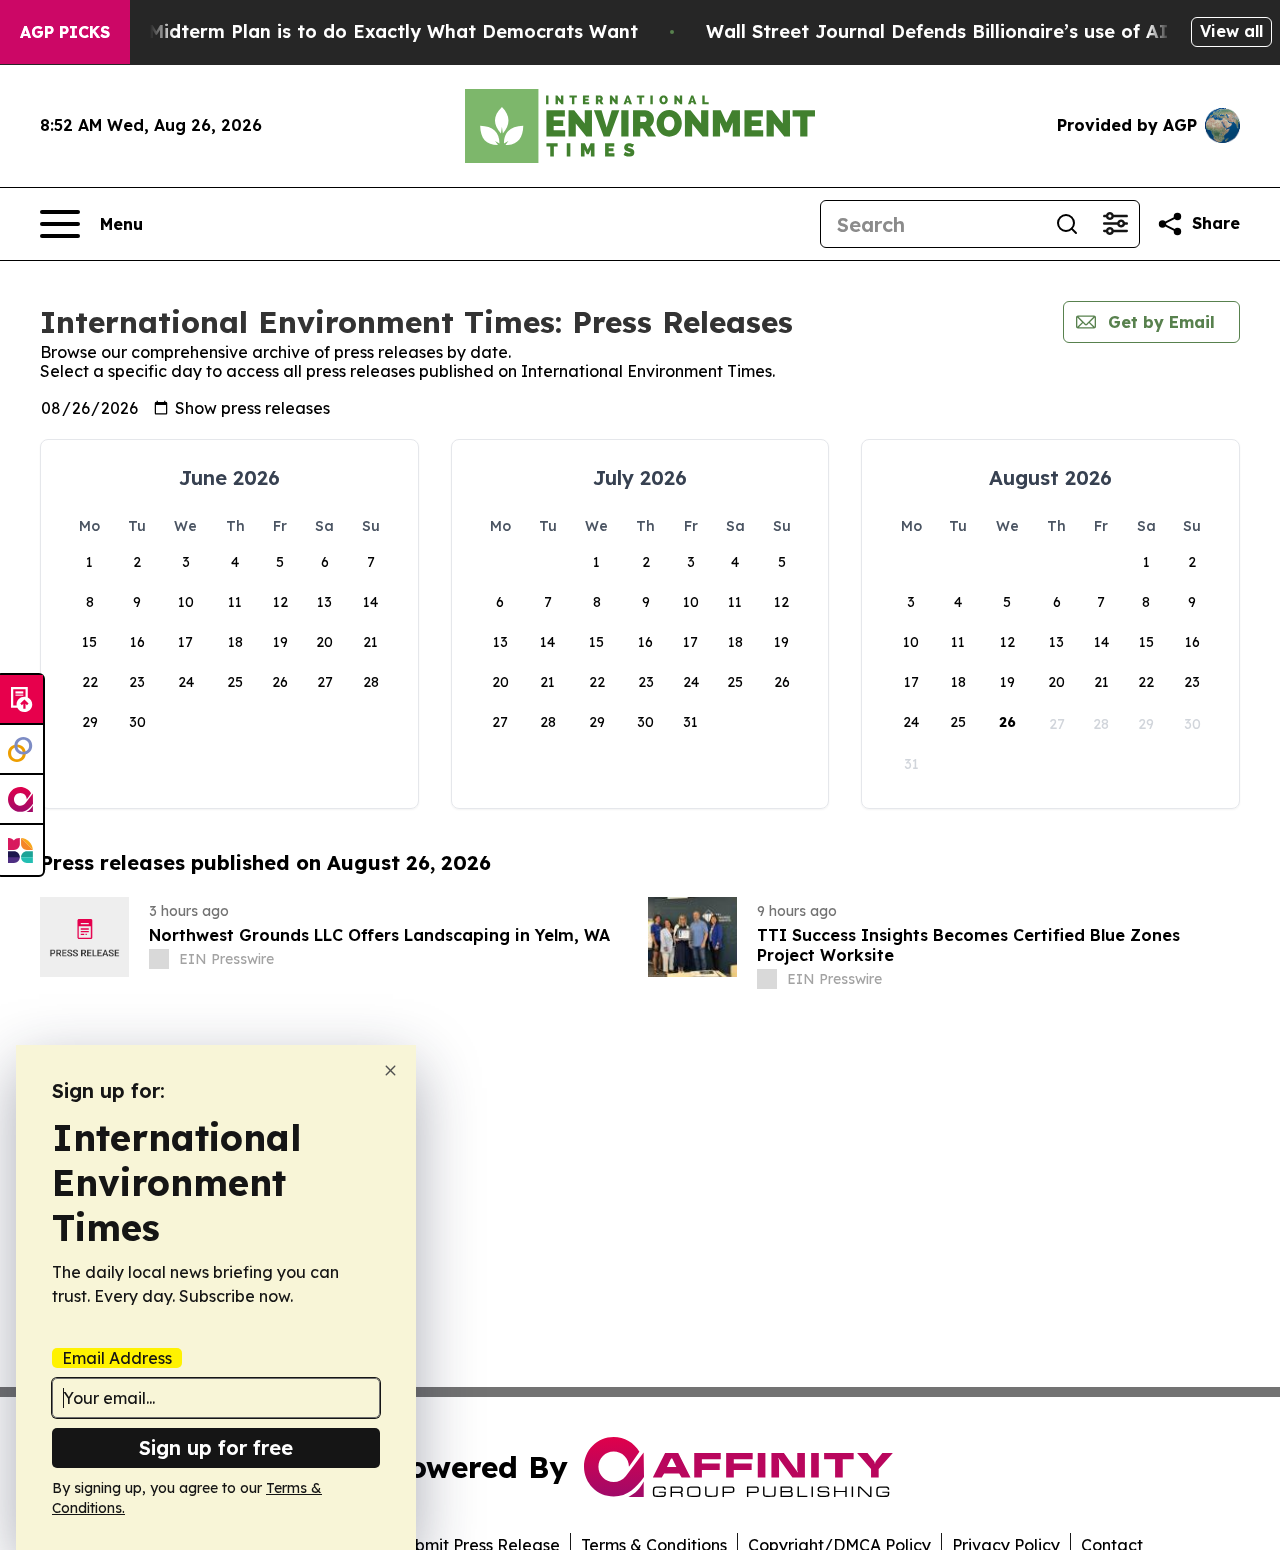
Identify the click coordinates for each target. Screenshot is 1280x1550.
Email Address (117, 1358)
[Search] (1067, 224)
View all (1231, 31)
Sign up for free (216, 1447)
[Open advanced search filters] (1115, 224)
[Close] (390, 1070)
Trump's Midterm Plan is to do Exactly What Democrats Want (354, 31)
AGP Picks (65, 32)
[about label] (159, 959)
